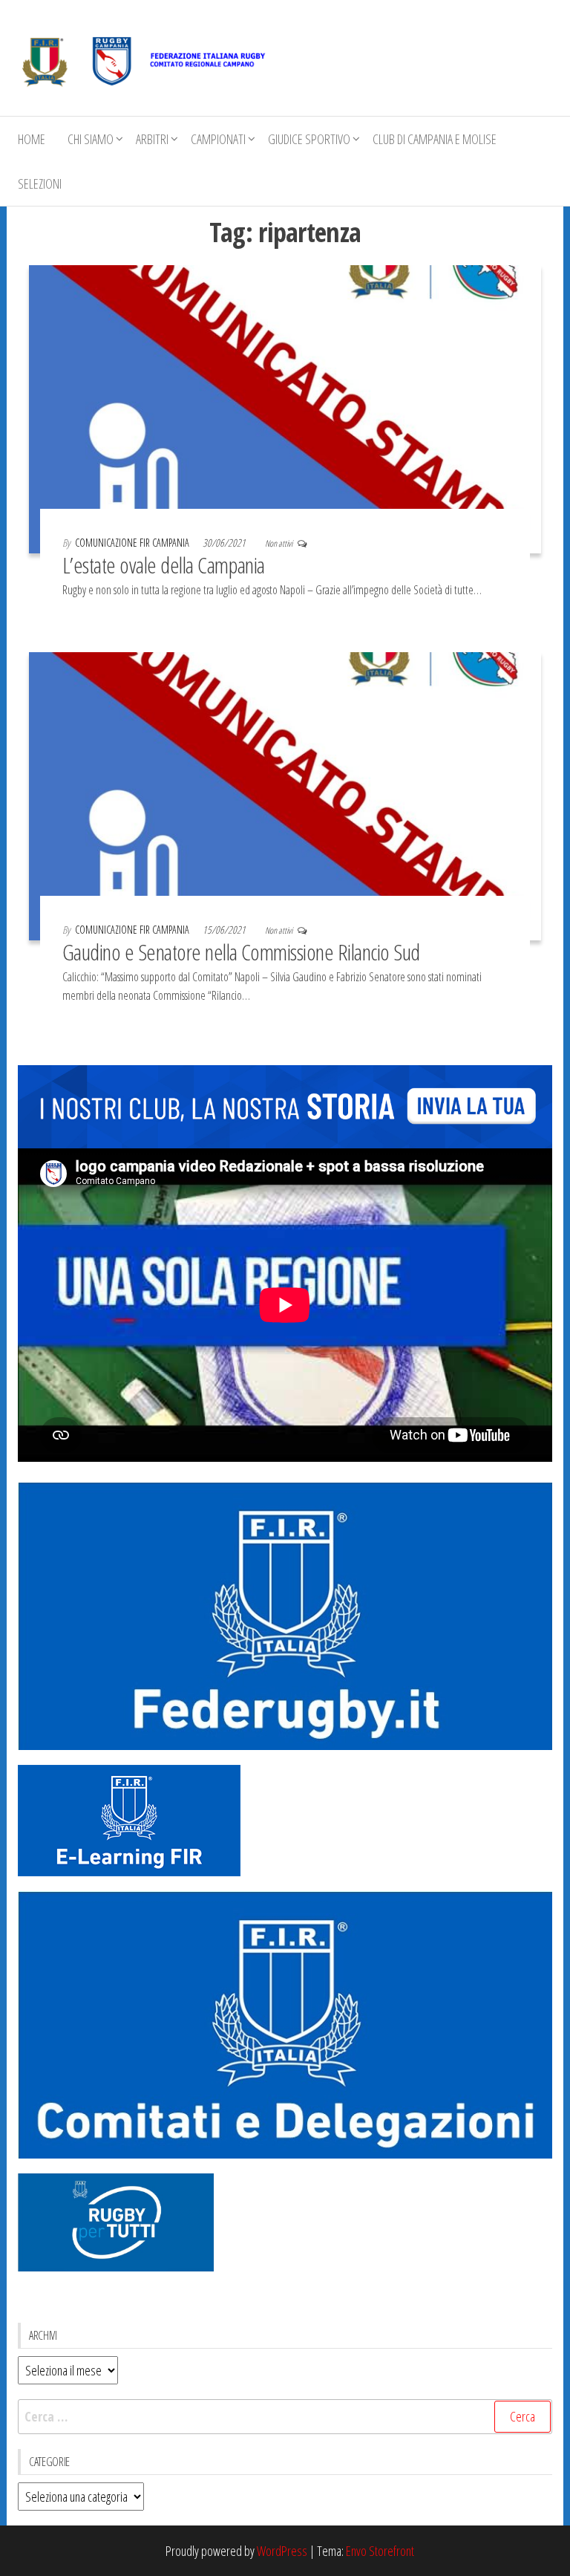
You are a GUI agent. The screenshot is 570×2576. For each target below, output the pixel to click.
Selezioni (40, 183)
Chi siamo (91, 139)
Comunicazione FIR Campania (133, 543)
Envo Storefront (380, 2551)
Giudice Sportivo (309, 139)
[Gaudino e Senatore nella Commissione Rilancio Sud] (285, 795)
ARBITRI (152, 139)
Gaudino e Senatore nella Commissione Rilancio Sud (241, 952)
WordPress (282, 2551)
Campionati (218, 139)
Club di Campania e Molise (435, 139)
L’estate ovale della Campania (164, 565)
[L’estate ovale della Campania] (285, 408)
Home (32, 139)
